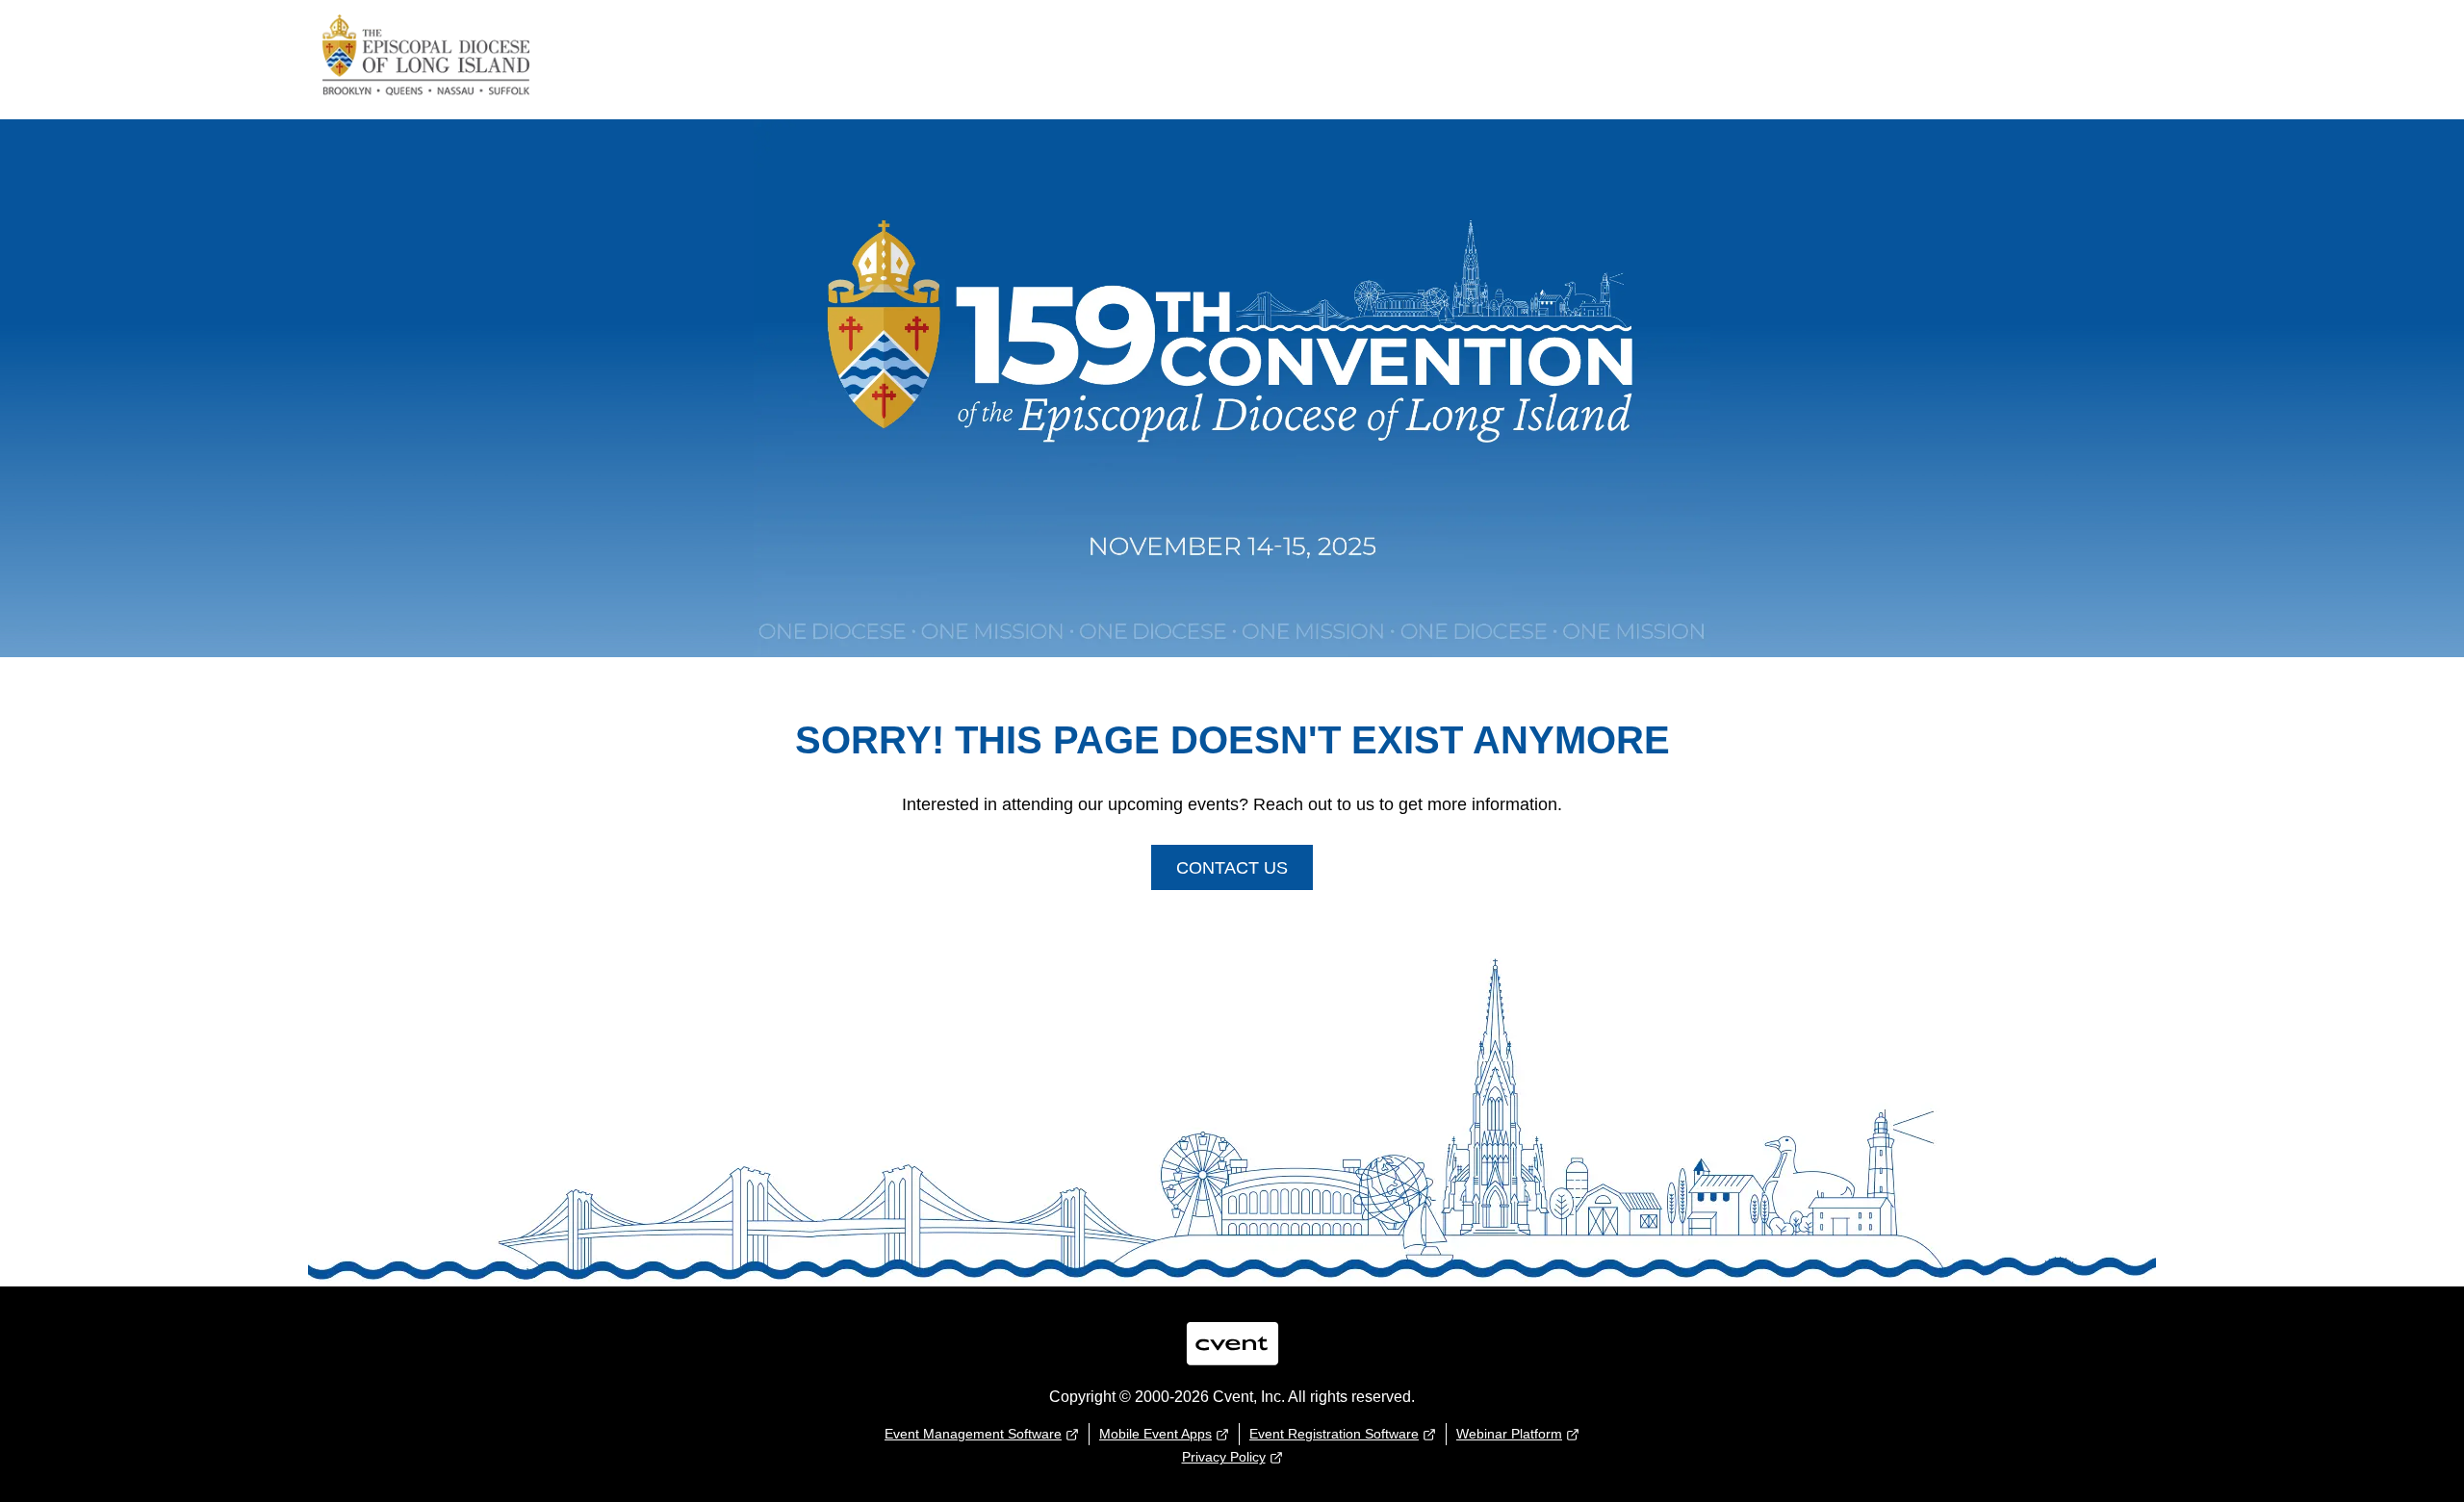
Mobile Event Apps (1155, 1434)
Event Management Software (973, 1434)
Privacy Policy (1224, 1457)
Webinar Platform (1509, 1434)
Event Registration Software (1334, 1434)
